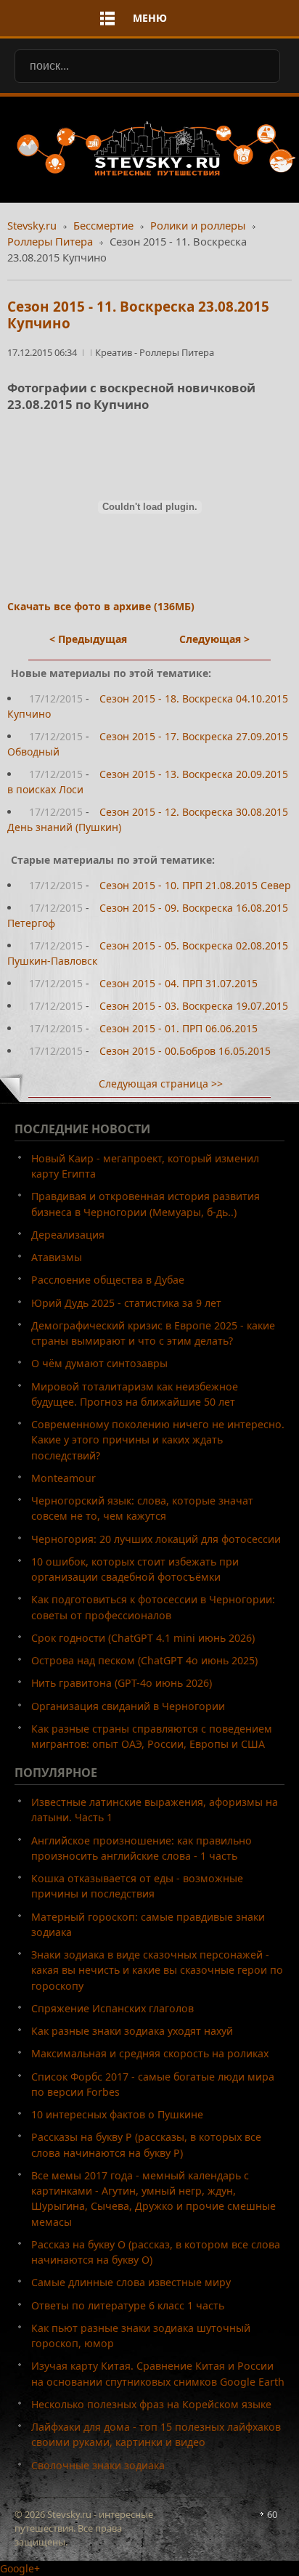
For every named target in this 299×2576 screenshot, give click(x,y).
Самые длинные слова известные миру (131, 2282)
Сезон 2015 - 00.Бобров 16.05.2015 (185, 1051)
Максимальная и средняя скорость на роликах (150, 2053)
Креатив (115, 352)
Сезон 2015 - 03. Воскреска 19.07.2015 (194, 1006)
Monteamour (64, 1478)
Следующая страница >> (161, 1084)
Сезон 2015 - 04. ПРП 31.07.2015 (179, 983)
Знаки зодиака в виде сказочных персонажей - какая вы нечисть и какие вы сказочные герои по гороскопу (157, 1970)
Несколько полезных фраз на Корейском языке (151, 2404)
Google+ (20, 2568)
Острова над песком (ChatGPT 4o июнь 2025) (144, 1660)
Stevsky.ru (32, 225)
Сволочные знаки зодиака (98, 2465)
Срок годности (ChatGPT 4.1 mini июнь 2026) (143, 1638)
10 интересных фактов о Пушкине (117, 2114)
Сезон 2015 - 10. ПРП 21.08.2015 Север (195, 885)
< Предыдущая (88, 639)
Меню (150, 18)
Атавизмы (57, 1257)
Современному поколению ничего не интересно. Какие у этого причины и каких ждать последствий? (158, 1440)
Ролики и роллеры (198, 225)
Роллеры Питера (50, 241)
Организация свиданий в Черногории (128, 1706)
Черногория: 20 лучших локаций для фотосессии (156, 1539)
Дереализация (68, 1235)
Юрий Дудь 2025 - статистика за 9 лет (126, 1303)
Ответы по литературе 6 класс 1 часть (128, 2305)
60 (272, 2514)
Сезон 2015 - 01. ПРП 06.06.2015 (179, 1028)
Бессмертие (103, 225)
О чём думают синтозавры (99, 1363)
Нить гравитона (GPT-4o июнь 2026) (122, 1683)
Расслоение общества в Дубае (108, 1280)
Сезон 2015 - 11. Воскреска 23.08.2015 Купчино (138, 315)
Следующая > (214, 639)
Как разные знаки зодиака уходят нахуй (132, 2031)
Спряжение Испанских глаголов (112, 2008)
